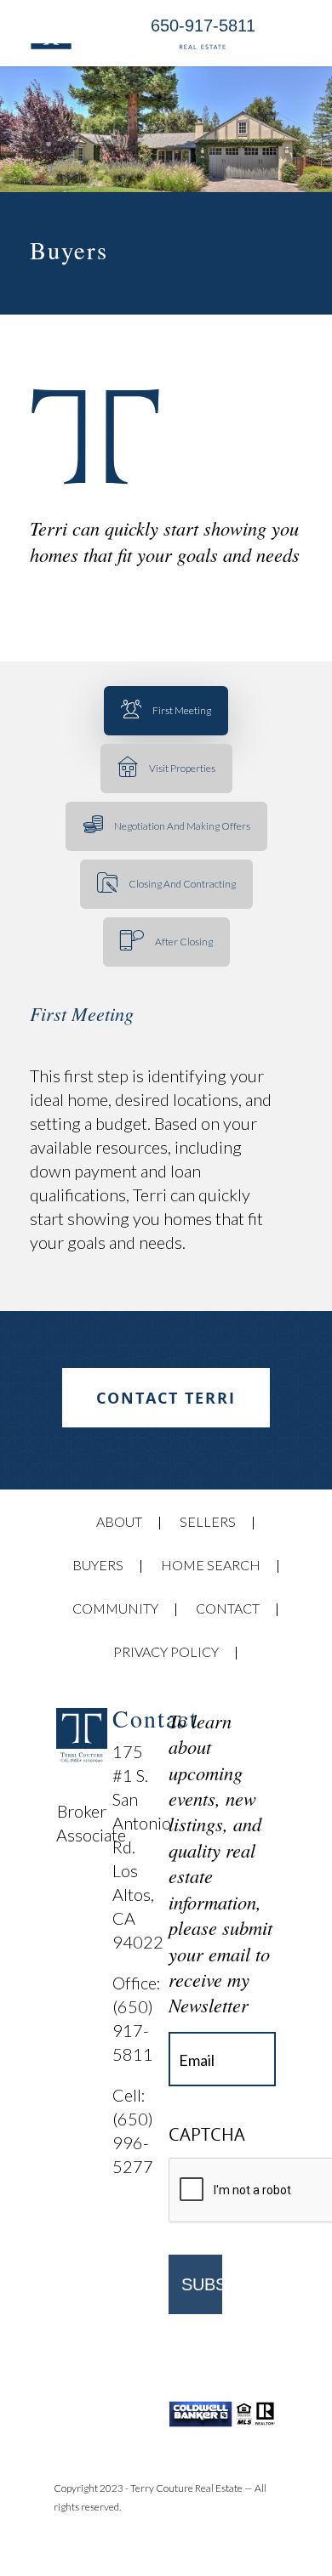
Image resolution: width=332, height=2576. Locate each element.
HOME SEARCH (211, 1565)
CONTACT (228, 1608)
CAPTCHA (207, 2135)
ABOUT (119, 1521)
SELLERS (208, 1521)
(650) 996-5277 (133, 2142)
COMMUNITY (115, 1608)
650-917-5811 (203, 26)
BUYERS (98, 1565)
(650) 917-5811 (135, 2030)
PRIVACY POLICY (166, 1651)
